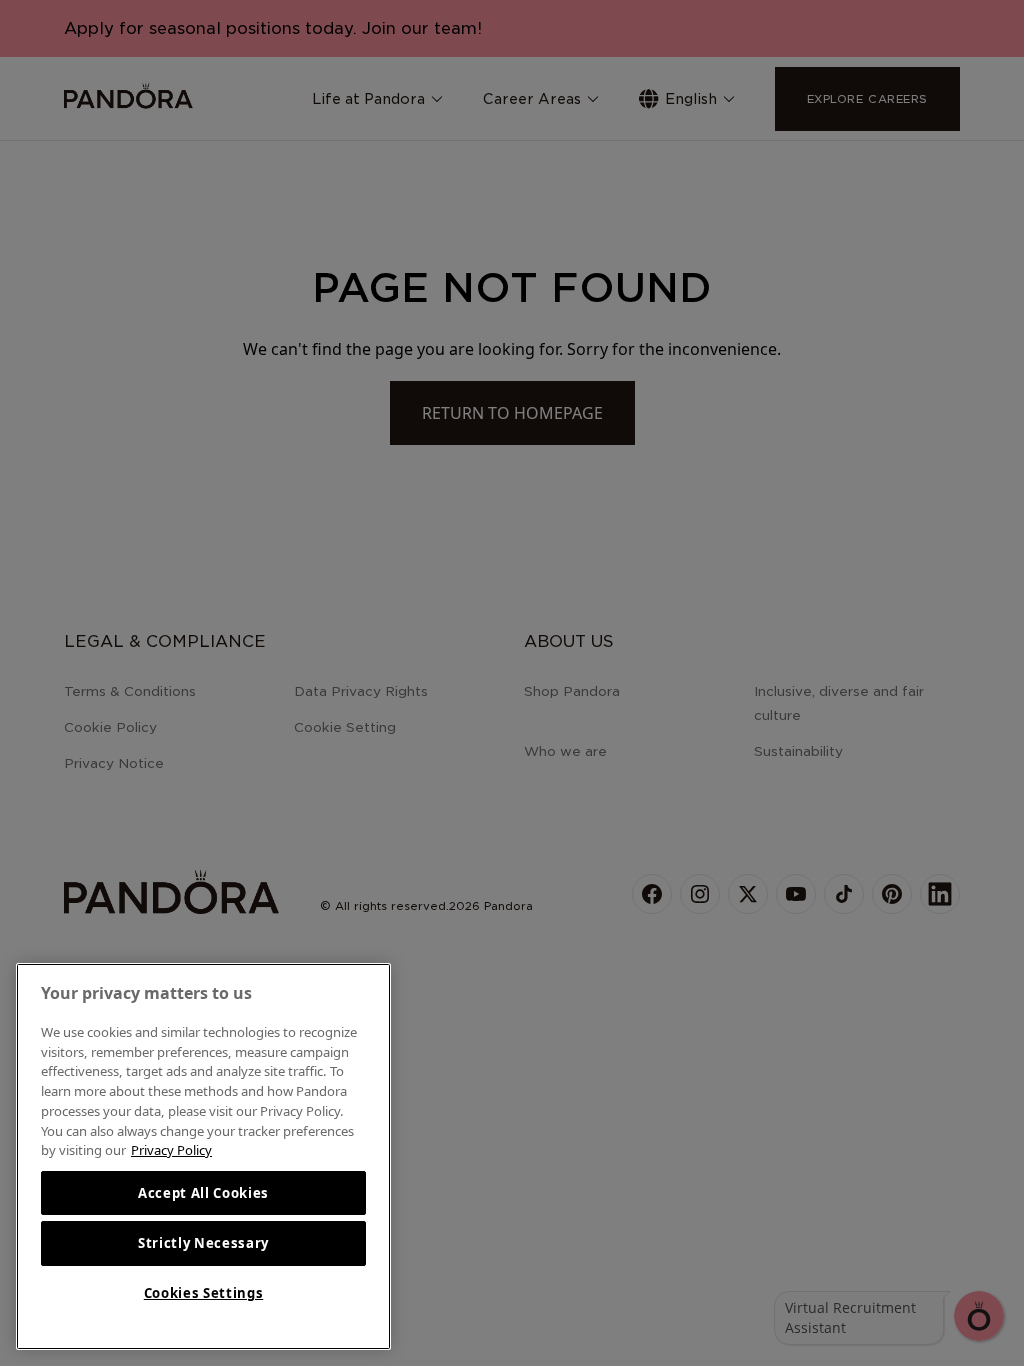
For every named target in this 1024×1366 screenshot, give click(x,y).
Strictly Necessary (203, 1243)
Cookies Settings (204, 1293)
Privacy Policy (171, 1150)
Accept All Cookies (203, 1193)
